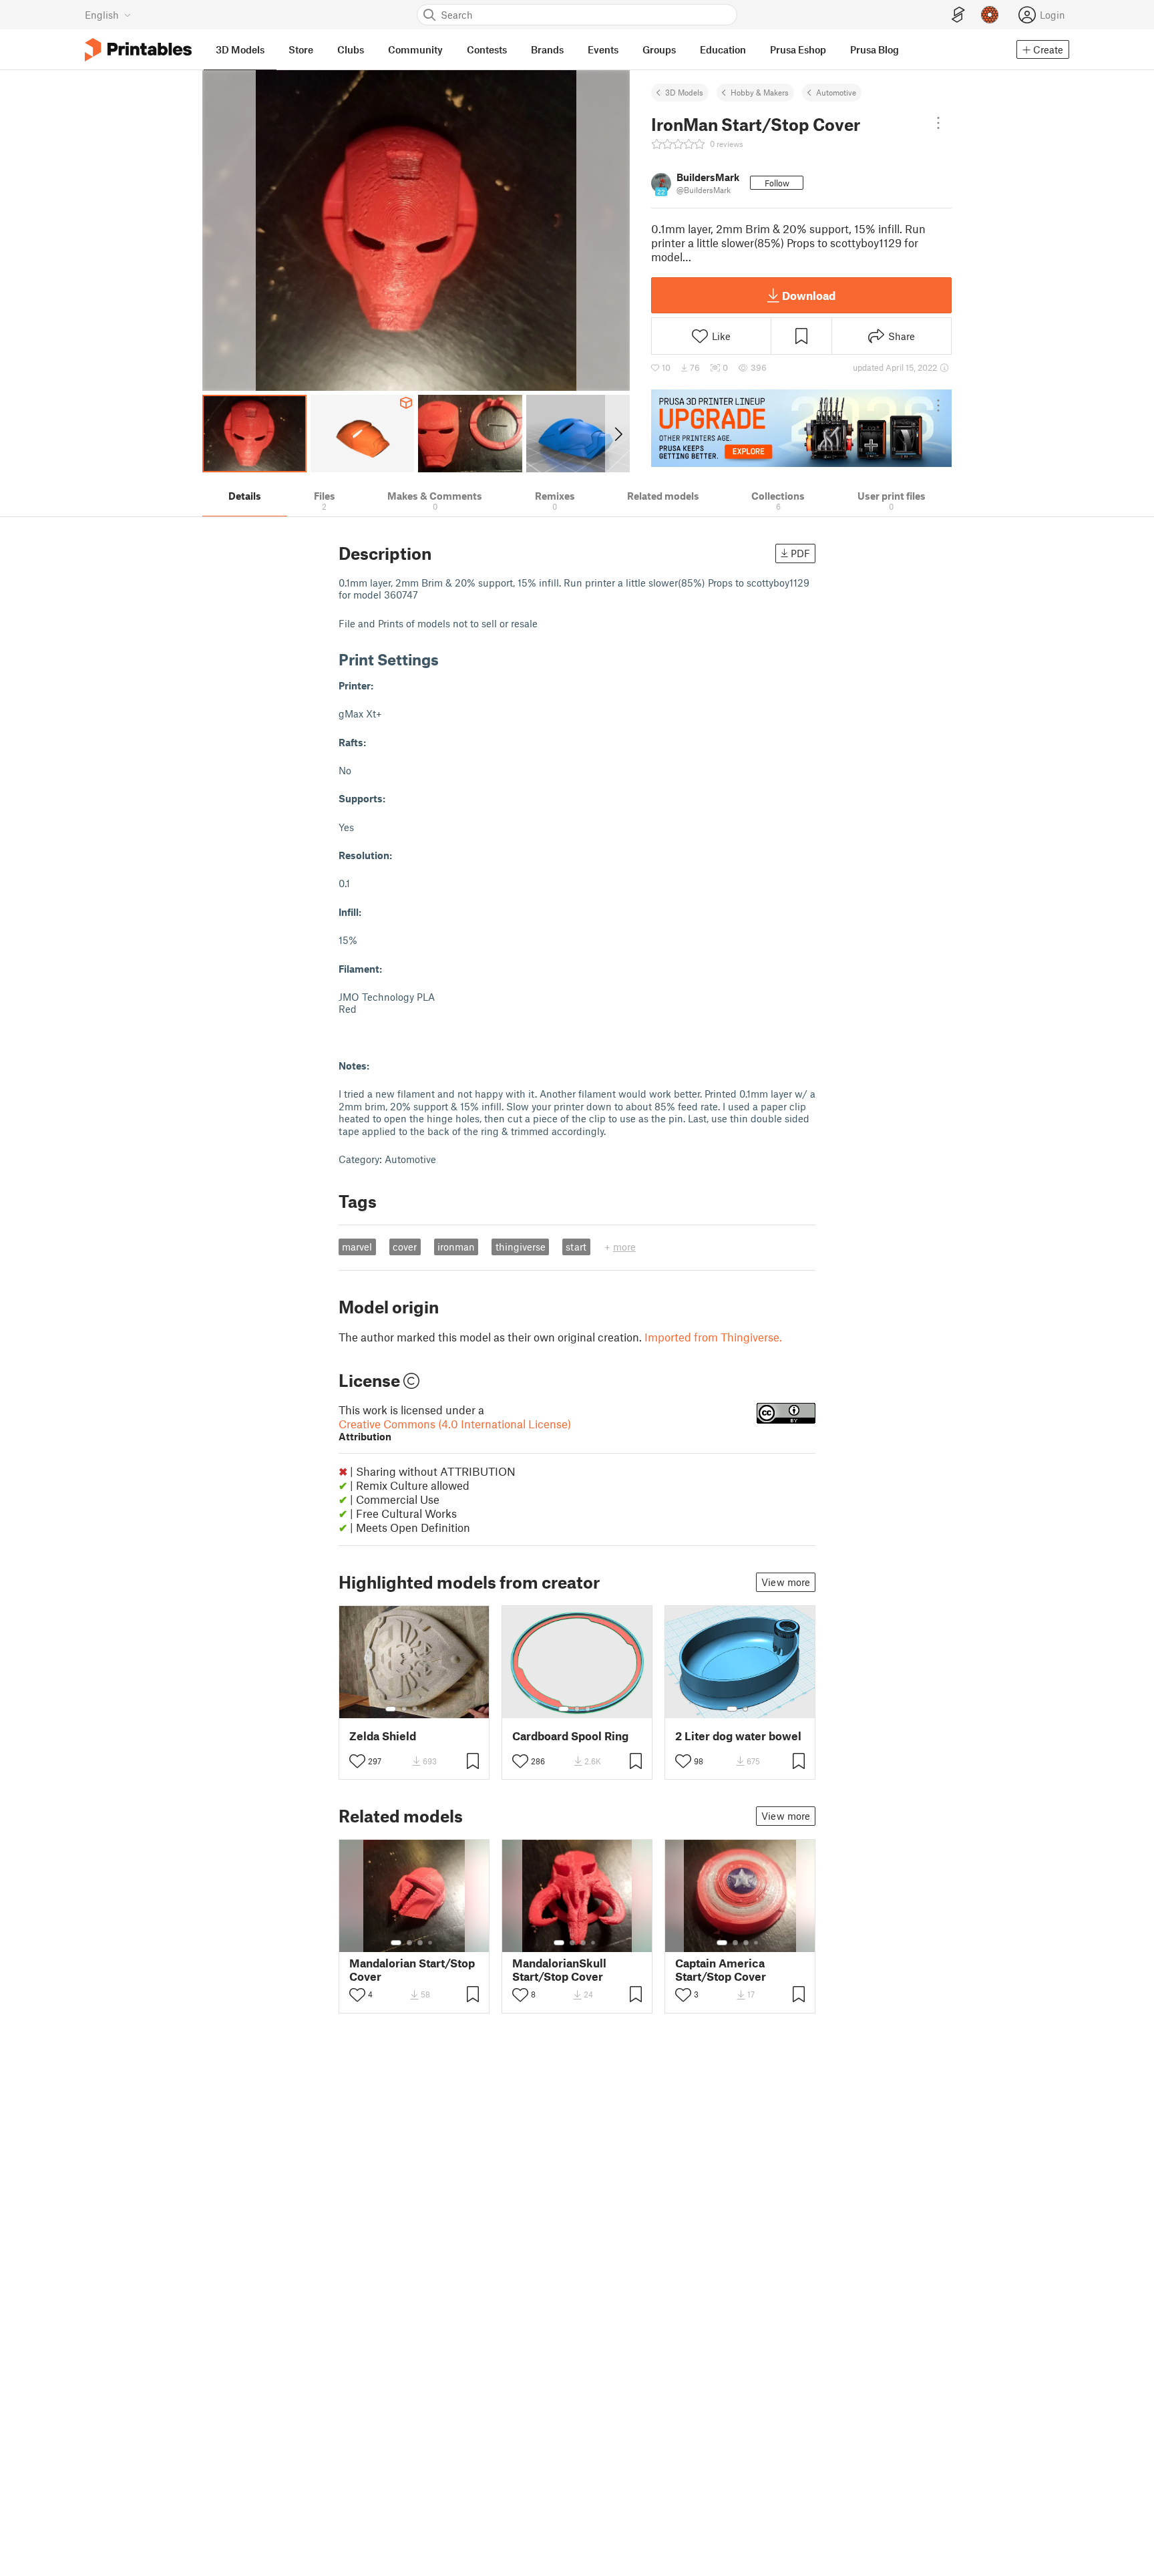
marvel (357, 1247)
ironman (456, 1247)
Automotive (836, 92)
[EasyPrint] (958, 15)
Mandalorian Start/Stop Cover (412, 1969)
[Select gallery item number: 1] (391, 1709)
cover (405, 1247)
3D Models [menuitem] (240, 49)
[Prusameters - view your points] (990, 15)
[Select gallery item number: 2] (404, 1709)
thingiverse (521, 1247)
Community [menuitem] (415, 49)
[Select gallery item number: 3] (415, 1709)
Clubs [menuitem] (351, 49)
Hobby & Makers (760, 92)
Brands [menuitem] (547, 49)
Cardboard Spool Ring (570, 1736)
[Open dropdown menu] (938, 123)
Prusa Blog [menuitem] (875, 49)
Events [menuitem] (603, 49)
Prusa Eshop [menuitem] (798, 49)
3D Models (684, 92)
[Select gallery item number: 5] (435, 1709)
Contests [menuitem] (487, 49)
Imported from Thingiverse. (713, 1337)
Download (809, 295)
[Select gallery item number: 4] (425, 1709)
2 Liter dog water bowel (738, 1736)
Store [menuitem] (301, 49)
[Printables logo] (138, 50)
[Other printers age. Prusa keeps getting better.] (801, 428)
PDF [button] (800, 553)
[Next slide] (617, 434)
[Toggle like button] (357, 1761)
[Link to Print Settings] (449, 659)
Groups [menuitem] (659, 49)
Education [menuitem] (723, 49)
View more (786, 1582)
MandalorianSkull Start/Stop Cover (559, 1969)
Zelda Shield (383, 1736)
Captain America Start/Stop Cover (721, 1969)
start (576, 1247)
